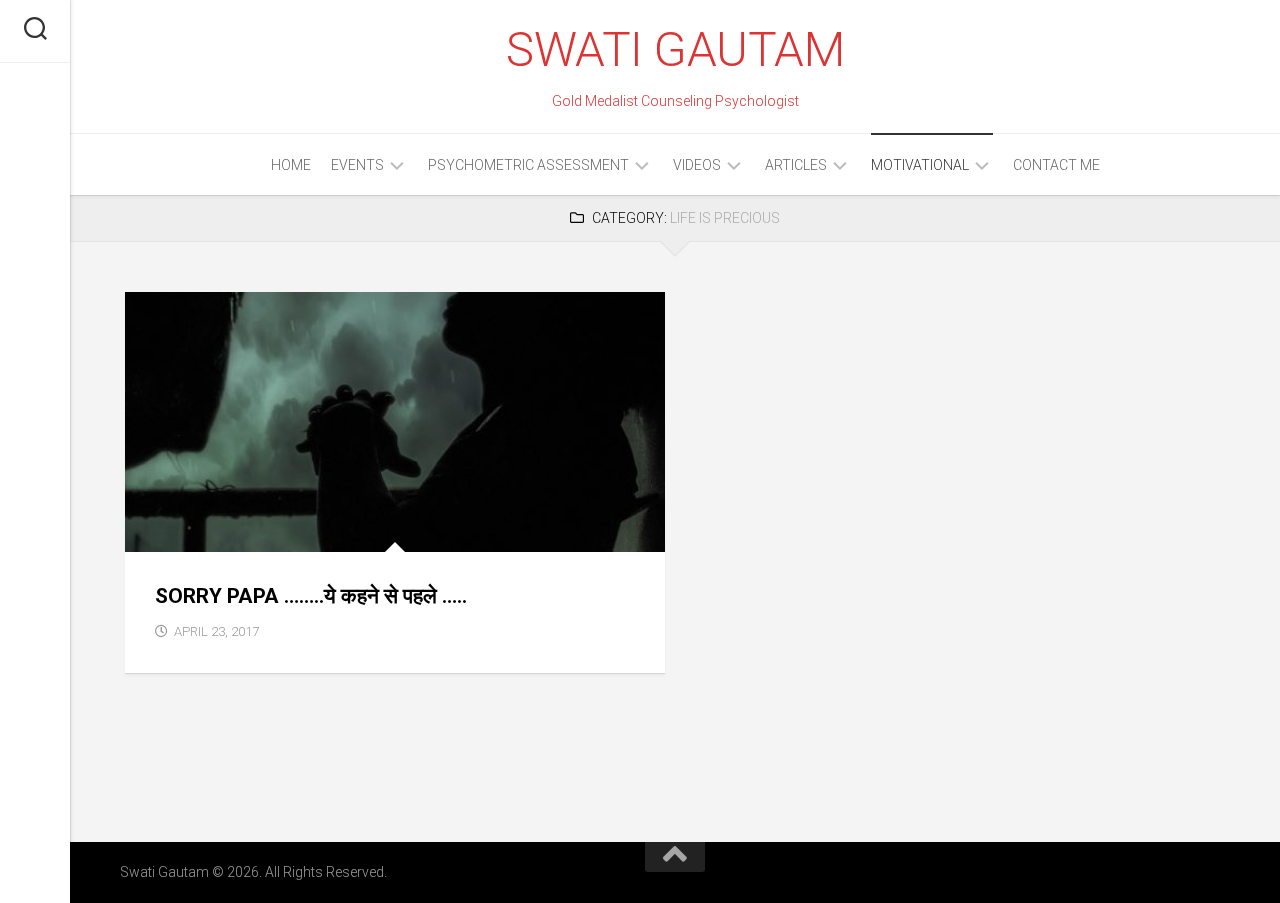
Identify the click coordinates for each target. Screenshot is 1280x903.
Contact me (1056, 165)
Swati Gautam (675, 49)
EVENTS (357, 165)
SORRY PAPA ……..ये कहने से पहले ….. (311, 596)
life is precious (194, 529)
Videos (697, 165)
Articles (796, 165)
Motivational (920, 165)
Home (291, 165)
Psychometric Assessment (528, 165)
